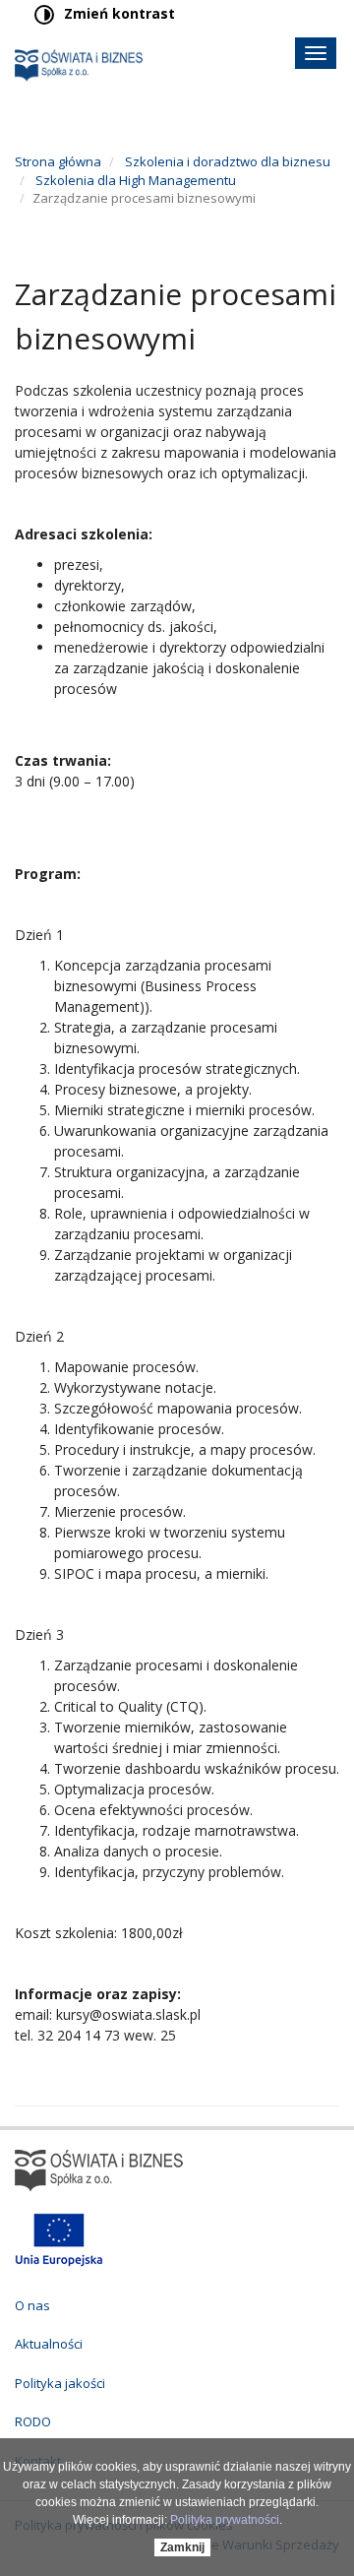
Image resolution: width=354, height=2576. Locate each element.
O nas (32, 2305)
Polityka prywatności (225, 2520)
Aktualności (49, 2344)
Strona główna (58, 161)
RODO (33, 2421)
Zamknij (182, 2547)
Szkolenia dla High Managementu (134, 180)
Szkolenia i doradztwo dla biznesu (226, 161)
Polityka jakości (60, 2383)
